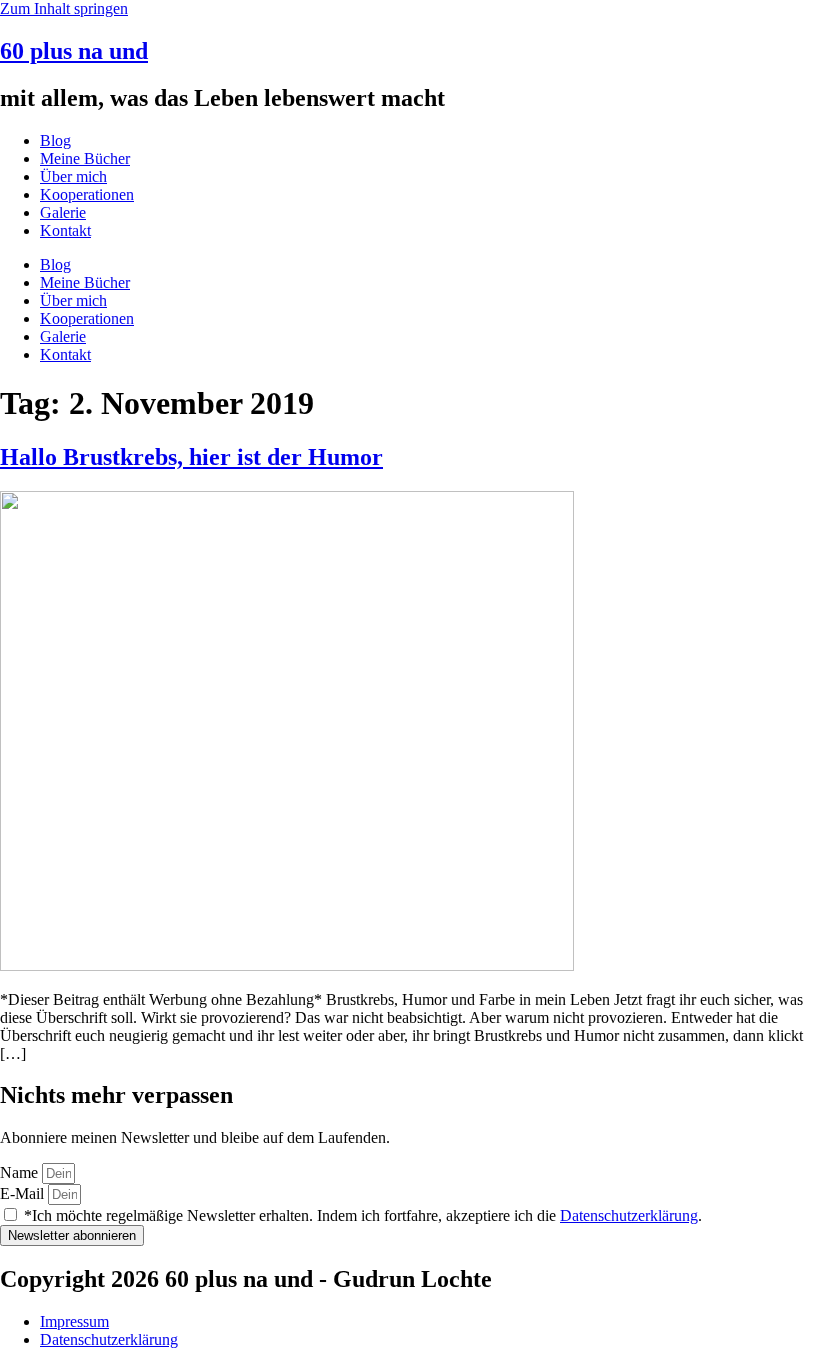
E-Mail (24, 1193)
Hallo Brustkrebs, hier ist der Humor (191, 457)
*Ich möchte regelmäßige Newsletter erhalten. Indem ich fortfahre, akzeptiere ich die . (363, 1215)
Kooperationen (87, 194)
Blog (55, 140)
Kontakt (65, 230)
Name (21, 1172)
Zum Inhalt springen (64, 8)
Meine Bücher (85, 158)
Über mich (73, 176)
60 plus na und (74, 51)
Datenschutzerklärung (629, 1215)
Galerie (63, 212)
